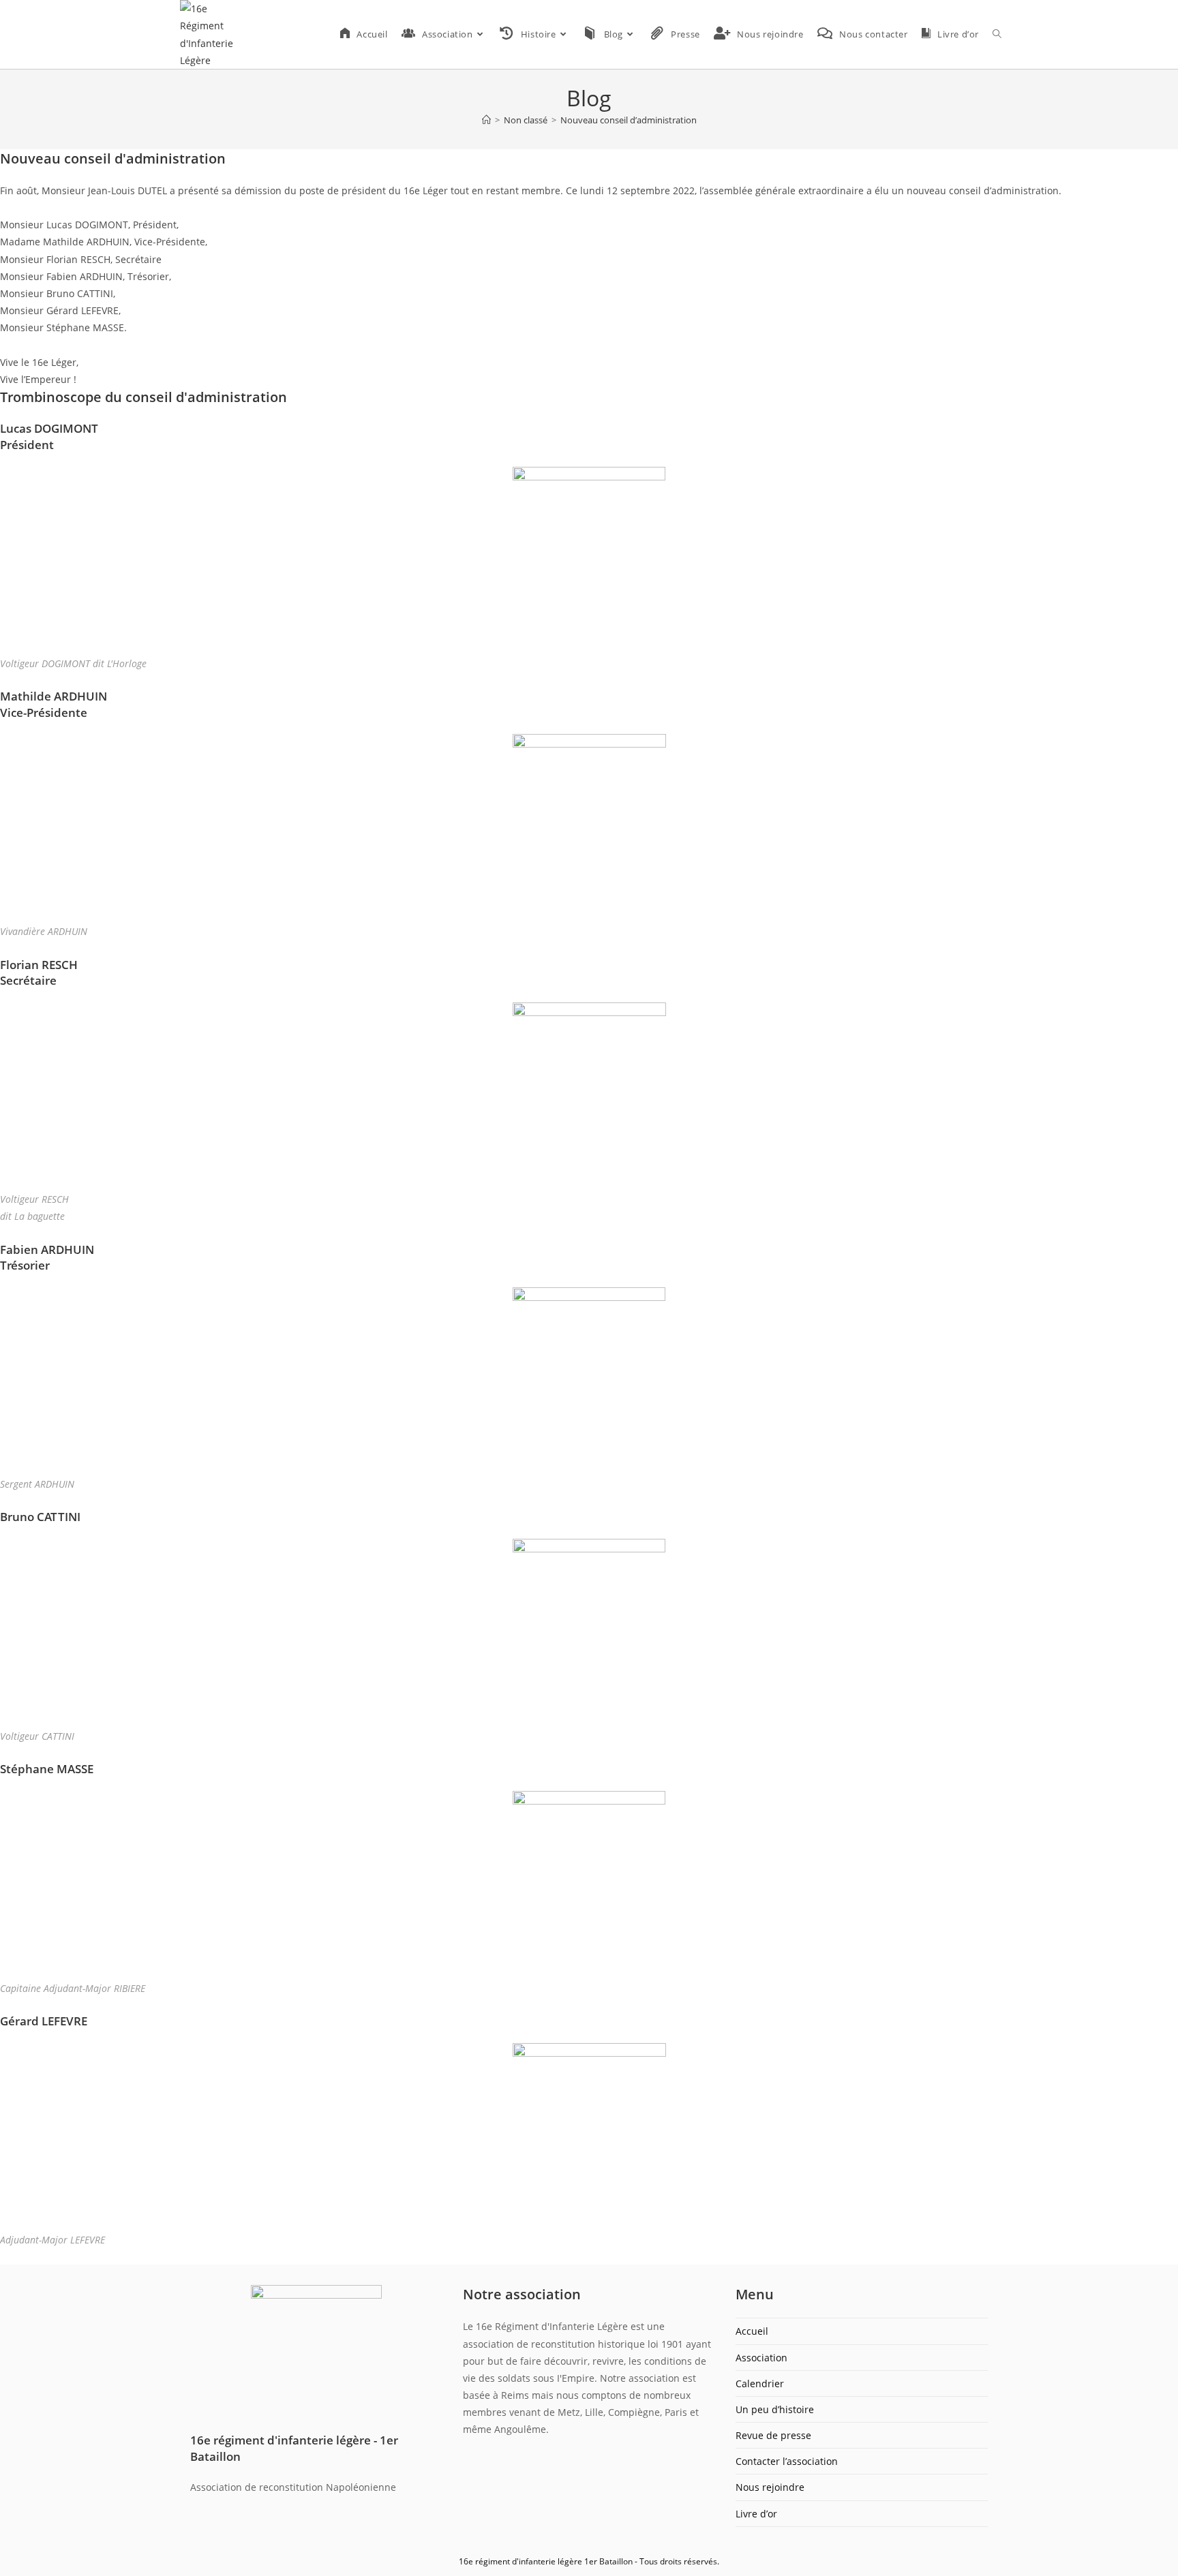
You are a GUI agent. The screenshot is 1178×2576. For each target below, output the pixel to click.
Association (761, 2358)
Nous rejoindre (770, 2487)
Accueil (752, 2331)
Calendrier (760, 2383)
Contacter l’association (787, 2461)
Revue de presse (773, 2435)
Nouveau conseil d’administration (629, 120)
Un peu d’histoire (775, 2409)
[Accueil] (486, 120)
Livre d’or (756, 2514)
